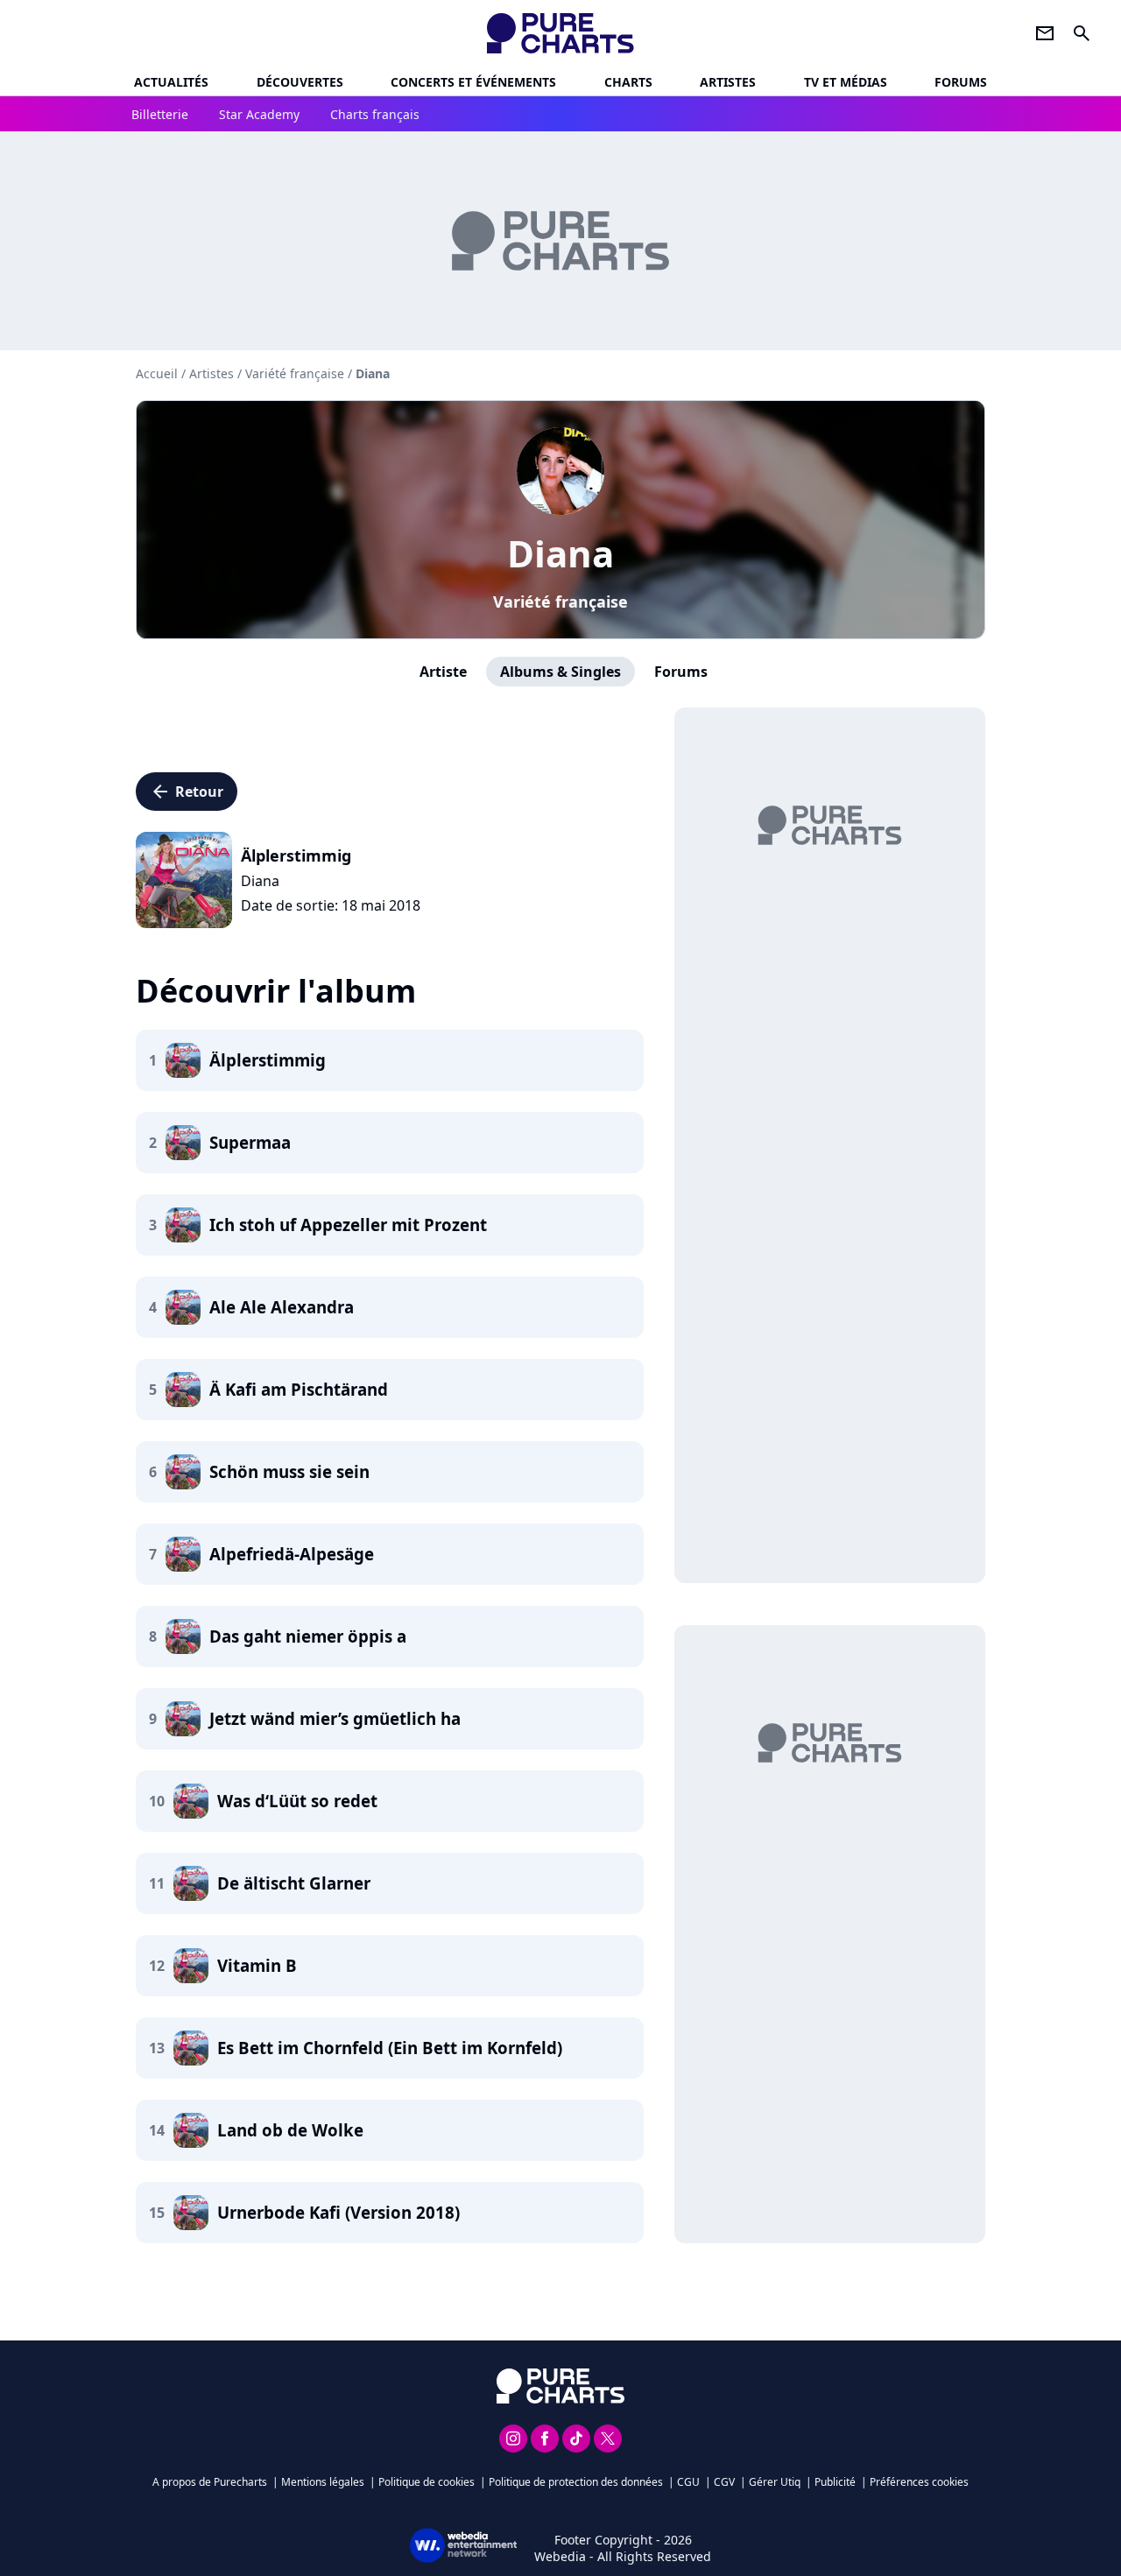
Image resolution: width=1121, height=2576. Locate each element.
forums (961, 82)
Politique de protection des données (576, 2482)
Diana (560, 553)
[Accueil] (561, 33)
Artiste (443, 672)
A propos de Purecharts (210, 2482)
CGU (688, 2482)
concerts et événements (473, 82)
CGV (724, 2482)
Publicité (835, 2482)
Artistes (212, 373)
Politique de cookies (427, 2482)
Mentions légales (323, 2482)
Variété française (560, 602)
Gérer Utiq (775, 2482)
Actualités (171, 82)
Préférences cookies (919, 2482)
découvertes (300, 82)
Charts (628, 82)
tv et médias (846, 82)
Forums (681, 672)
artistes (728, 82)
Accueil (157, 373)
